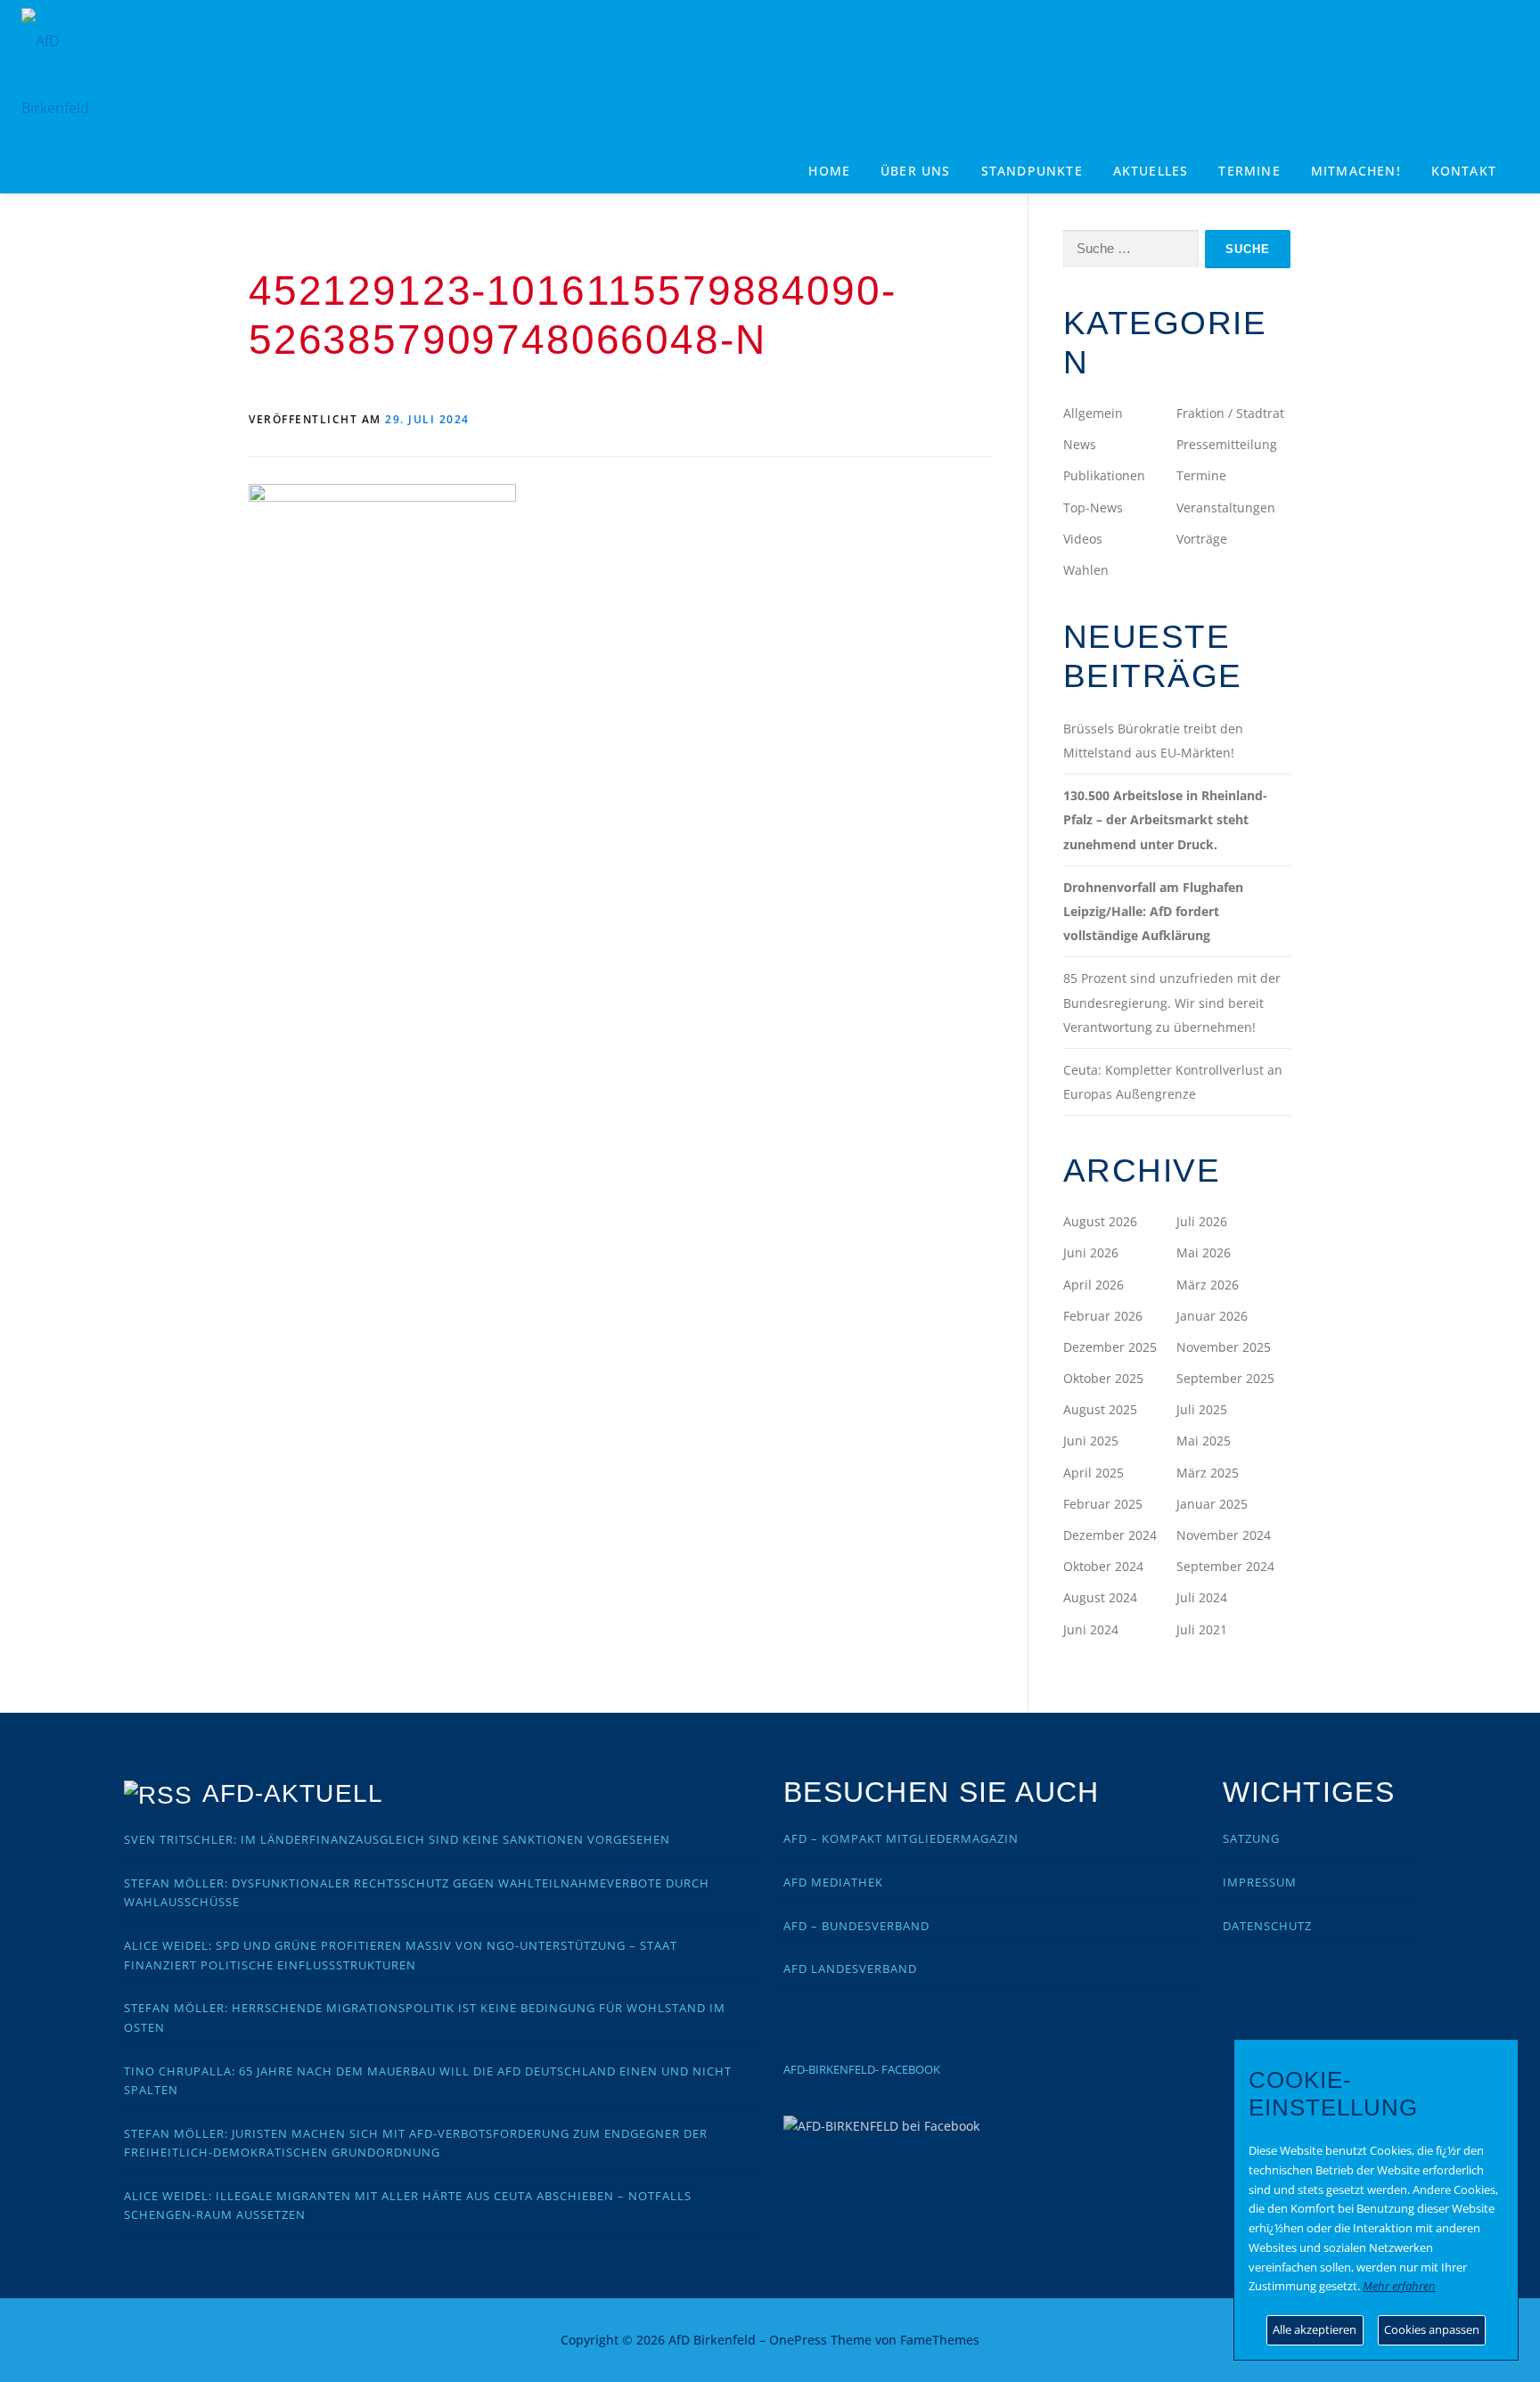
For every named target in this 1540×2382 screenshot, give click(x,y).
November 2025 (1224, 1347)
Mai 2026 (1204, 1252)
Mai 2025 (1204, 1441)
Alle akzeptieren (1315, 2329)
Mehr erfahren (1399, 2286)
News (1080, 444)
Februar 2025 (1103, 1504)
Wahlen (1086, 570)
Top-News (1093, 508)
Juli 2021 (1202, 1629)
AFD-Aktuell (293, 1793)
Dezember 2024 (1110, 1535)
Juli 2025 (1202, 1409)
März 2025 (1208, 1473)
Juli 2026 (1202, 1221)
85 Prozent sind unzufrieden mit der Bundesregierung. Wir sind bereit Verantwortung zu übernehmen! (1172, 1002)
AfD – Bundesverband (856, 1926)
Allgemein (1093, 413)
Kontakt (1464, 171)
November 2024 (1224, 1535)
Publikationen (1104, 475)
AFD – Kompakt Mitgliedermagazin (901, 1838)
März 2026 (1208, 1285)
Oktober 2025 (1103, 1378)
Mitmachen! (1356, 171)
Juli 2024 (1202, 1597)
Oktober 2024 (1103, 1566)
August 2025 (1100, 1409)
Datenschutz (1267, 1926)
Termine (1249, 171)
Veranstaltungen (1226, 508)
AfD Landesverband (850, 1969)
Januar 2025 (1212, 1504)
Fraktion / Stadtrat (1230, 413)
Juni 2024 (1091, 1629)
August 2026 (1100, 1221)
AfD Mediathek (833, 1882)
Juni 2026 (1091, 1252)
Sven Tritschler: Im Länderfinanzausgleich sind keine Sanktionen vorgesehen (397, 1839)
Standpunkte (1032, 171)
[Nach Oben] (1229, 2330)
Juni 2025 (1091, 1441)
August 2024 (1100, 1597)
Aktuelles (1151, 171)
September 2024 (1225, 1566)
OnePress (798, 2340)
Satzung (1251, 1838)
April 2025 (1094, 1473)
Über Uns (916, 171)
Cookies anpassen (1432, 2329)
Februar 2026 (1103, 1316)
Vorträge (1202, 539)
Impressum (1260, 1882)
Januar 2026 (1212, 1316)
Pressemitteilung (1227, 444)
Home (829, 171)
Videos (1083, 539)
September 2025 (1225, 1378)
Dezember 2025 (1110, 1347)
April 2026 (1094, 1285)
